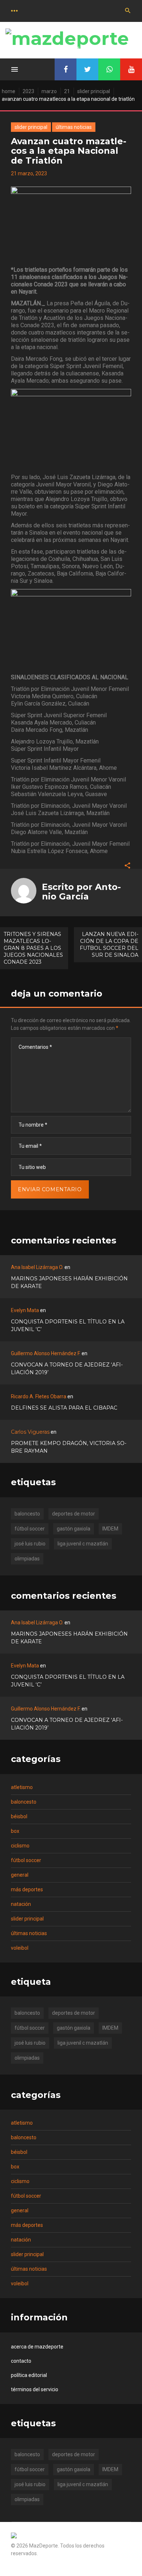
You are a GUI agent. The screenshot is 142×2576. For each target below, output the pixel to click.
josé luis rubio (30, 1544)
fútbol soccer (30, 1529)
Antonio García (81, 892)
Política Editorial (29, 2375)
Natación (21, 1904)
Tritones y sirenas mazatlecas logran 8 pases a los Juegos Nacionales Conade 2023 (33, 948)
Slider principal (94, 91)
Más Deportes (27, 1889)
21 (67, 91)
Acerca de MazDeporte (37, 2347)
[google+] (109, 69)
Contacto (21, 2361)
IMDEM (110, 1529)
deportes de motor (74, 1514)
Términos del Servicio (35, 2389)
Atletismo (22, 1787)
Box (15, 1831)
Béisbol (19, 1816)
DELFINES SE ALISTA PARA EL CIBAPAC (64, 1408)
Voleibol (20, 1948)
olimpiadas (27, 1559)
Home (9, 91)
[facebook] (66, 69)
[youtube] (131, 69)
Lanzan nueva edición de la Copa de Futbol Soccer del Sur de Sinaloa (109, 945)
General (20, 1875)
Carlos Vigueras (30, 1432)
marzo (49, 91)
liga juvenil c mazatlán (83, 1544)
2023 (28, 91)
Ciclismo (20, 1846)
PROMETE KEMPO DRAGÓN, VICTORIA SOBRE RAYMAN (69, 1447)
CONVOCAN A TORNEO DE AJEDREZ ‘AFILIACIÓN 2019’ (67, 1369)
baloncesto (27, 1514)
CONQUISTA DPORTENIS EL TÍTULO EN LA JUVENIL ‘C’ (68, 1325)
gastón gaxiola (74, 1529)
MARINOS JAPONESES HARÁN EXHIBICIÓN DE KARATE (69, 1282)
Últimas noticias (74, 127)
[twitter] (87, 69)
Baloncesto (24, 1802)
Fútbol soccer (26, 1860)
